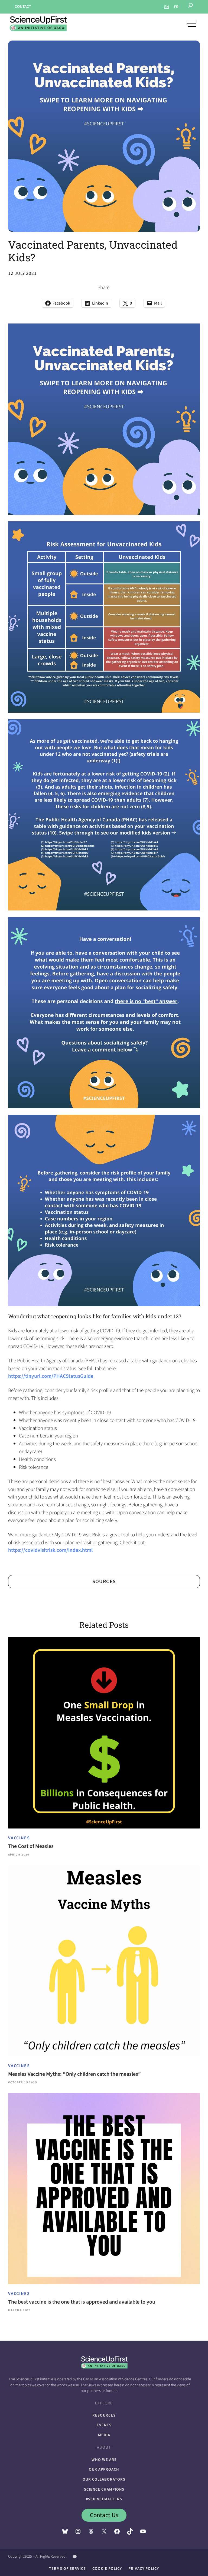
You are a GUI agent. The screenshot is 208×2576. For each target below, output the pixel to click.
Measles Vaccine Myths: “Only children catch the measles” (74, 2074)
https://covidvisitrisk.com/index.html (50, 1550)
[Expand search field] (190, 7)
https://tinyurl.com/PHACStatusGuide (51, 1376)
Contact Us (104, 2515)
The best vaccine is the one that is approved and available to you (82, 2302)
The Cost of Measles (31, 1846)
